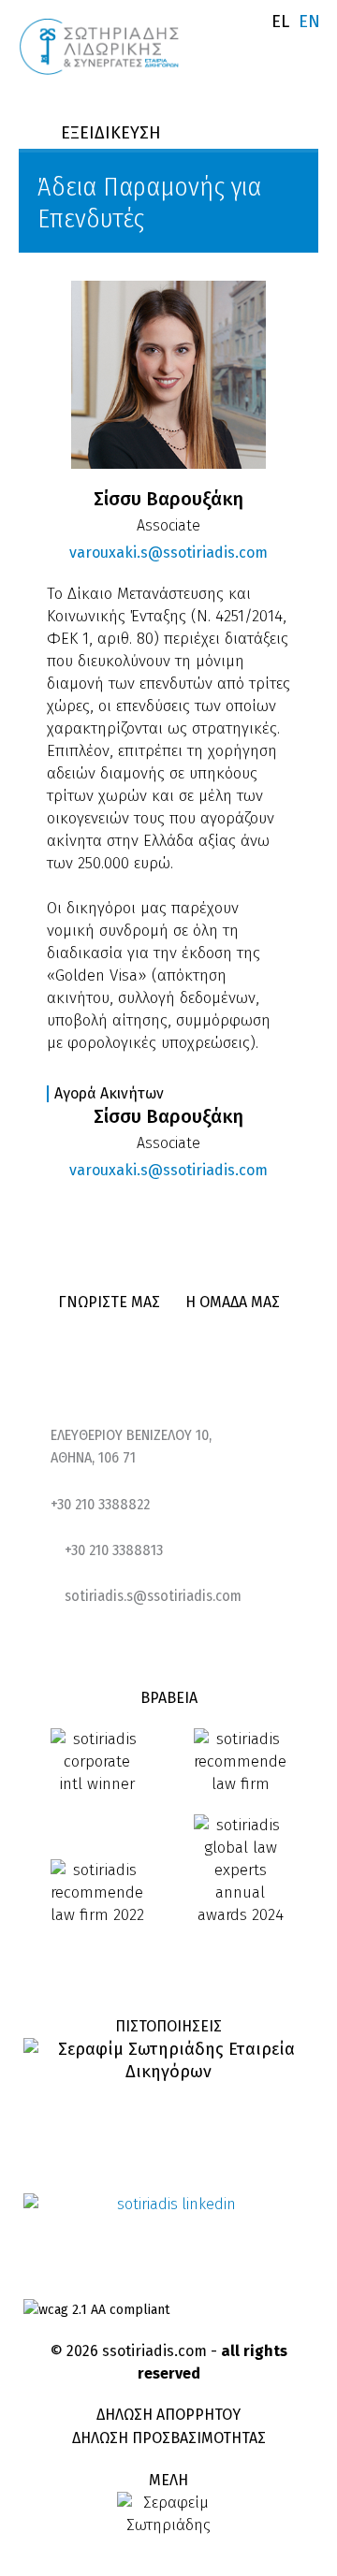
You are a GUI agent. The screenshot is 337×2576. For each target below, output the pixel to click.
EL (280, 22)
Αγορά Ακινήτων (109, 1093)
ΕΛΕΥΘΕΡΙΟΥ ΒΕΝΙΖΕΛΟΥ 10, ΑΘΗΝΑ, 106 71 (131, 1446)
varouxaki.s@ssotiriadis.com (168, 553)
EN (309, 22)
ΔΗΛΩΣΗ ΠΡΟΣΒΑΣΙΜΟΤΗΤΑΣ (169, 2438)
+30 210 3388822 (100, 1504)
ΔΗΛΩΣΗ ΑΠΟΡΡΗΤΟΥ (168, 2415)
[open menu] (306, 51)
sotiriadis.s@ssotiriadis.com (153, 1596)
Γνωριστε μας (109, 1302)
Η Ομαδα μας (233, 1302)
